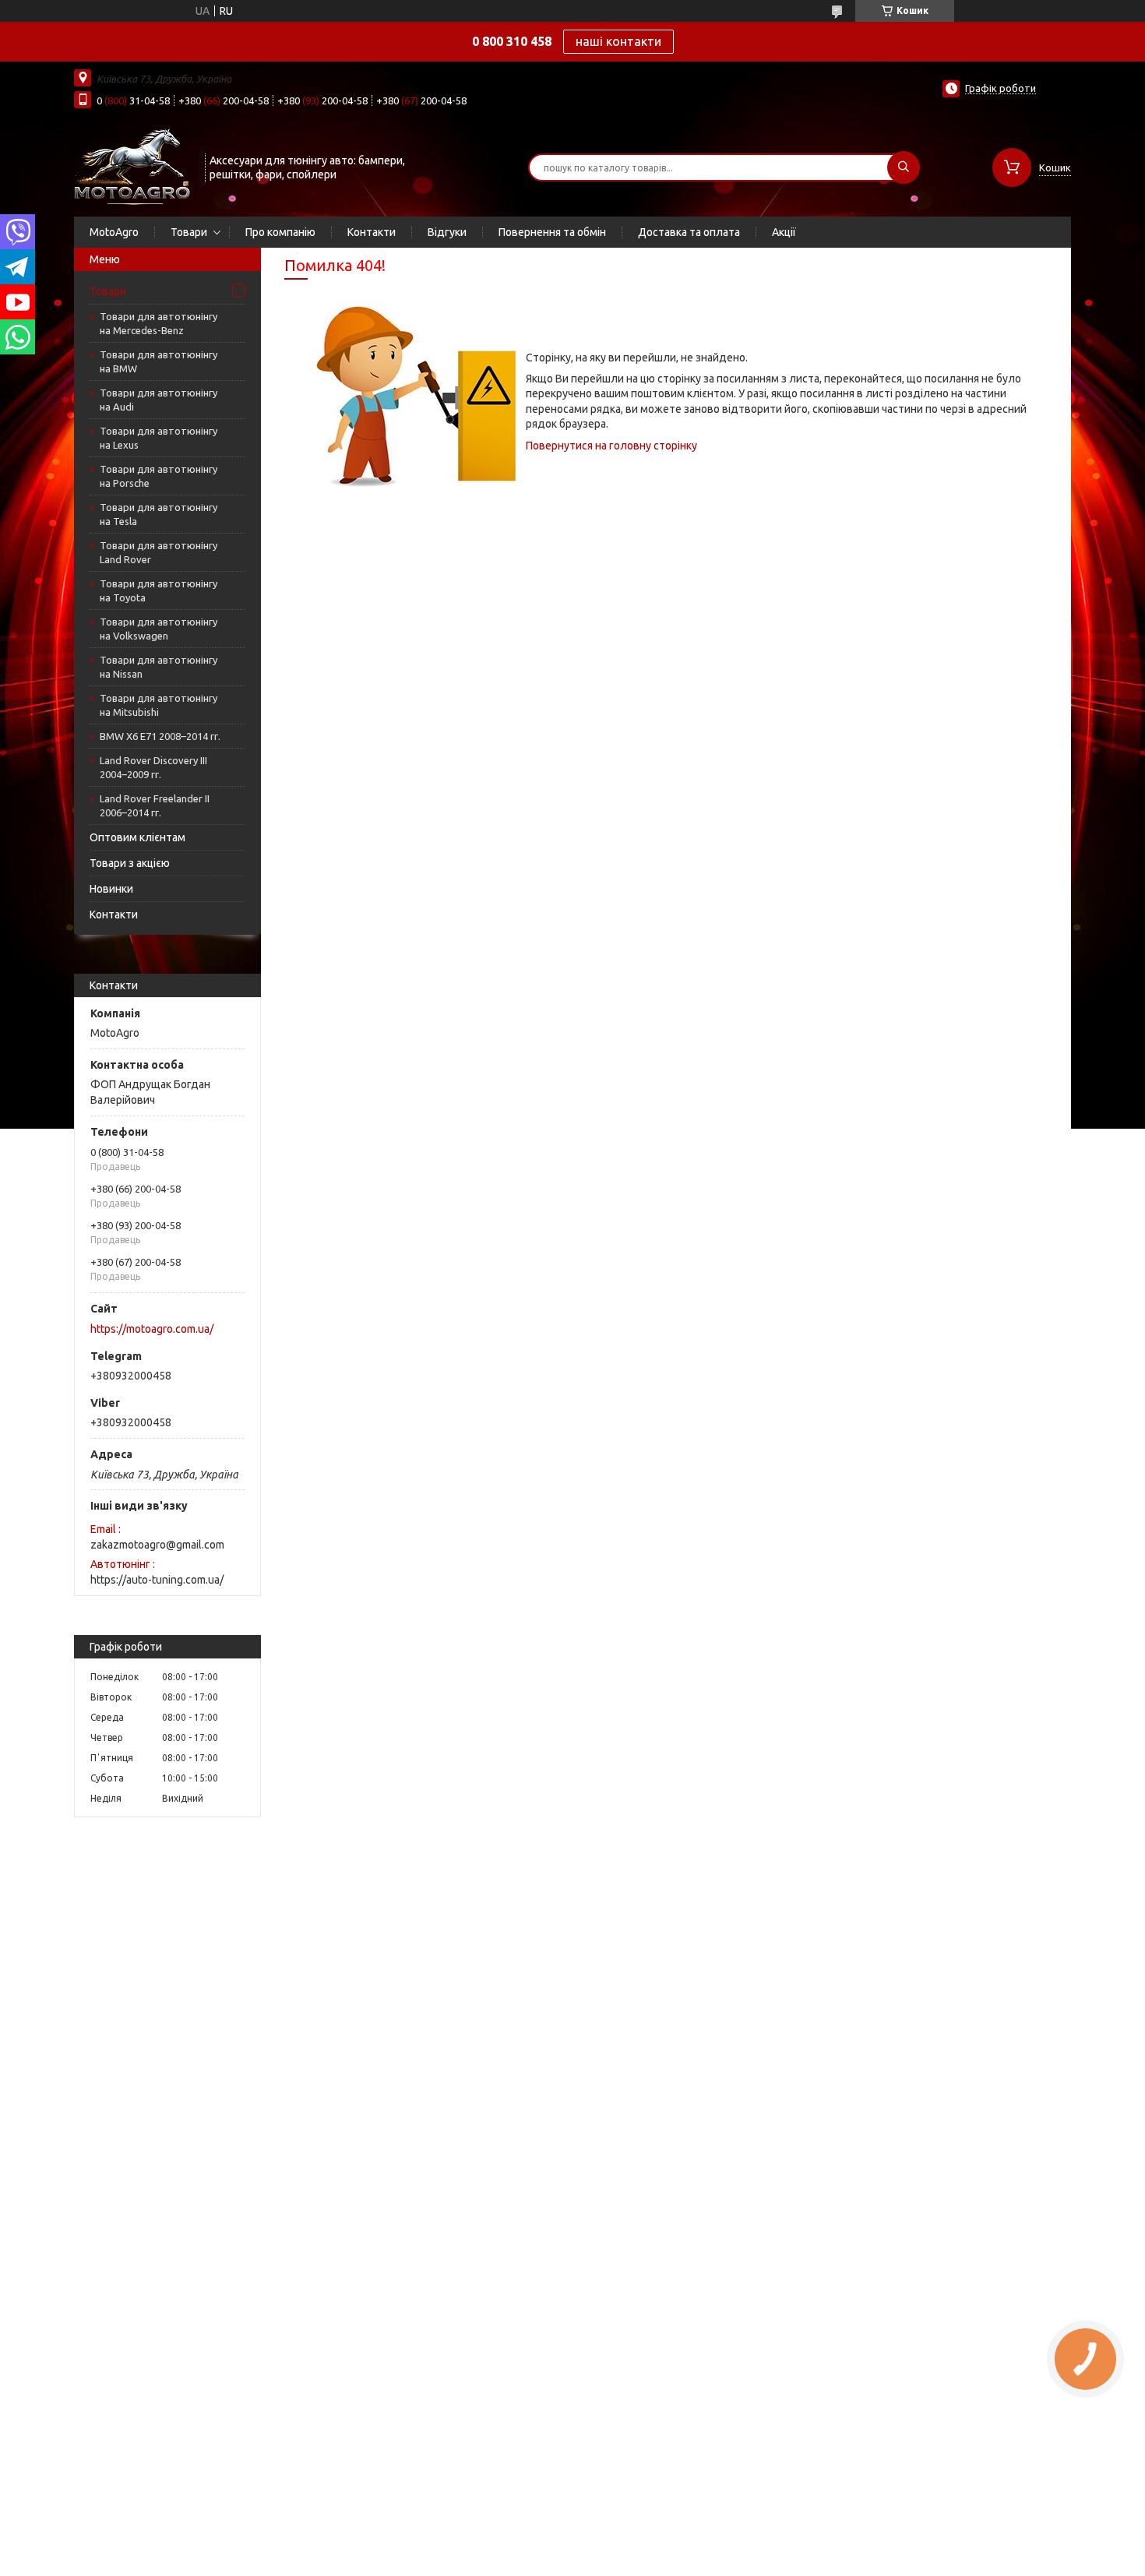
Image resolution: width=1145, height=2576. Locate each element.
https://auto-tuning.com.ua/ (157, 1580)
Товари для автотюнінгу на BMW (159, 361)
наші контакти (618, 41)
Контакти (372, 232)
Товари (189, 232)
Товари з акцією (130, 863)
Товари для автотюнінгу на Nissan (159, 667)
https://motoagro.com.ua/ (152, 1329)
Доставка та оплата (689, 232)
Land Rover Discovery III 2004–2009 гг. (153, 767)
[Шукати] (904, 167)
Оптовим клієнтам (137, 837)
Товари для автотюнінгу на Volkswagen (159, 629)
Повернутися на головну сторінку (611, 446)
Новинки (111, 889)
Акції (784, 232)
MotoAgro (114, 232)
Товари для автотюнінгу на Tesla (159, 514)
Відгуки (447, 232)
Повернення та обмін (552, 232)
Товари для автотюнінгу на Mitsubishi (159, 705)
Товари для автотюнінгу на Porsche (159, 476)
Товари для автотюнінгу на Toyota (159, 590)
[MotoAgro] (132, 166)
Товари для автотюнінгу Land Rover (159, 552)
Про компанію (280, 232)
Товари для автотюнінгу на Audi (159, 400)
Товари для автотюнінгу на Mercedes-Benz (159, 323)
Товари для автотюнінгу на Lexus (159, 438)
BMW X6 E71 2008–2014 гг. (160, 736)
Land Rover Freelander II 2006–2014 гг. (155, 805)
